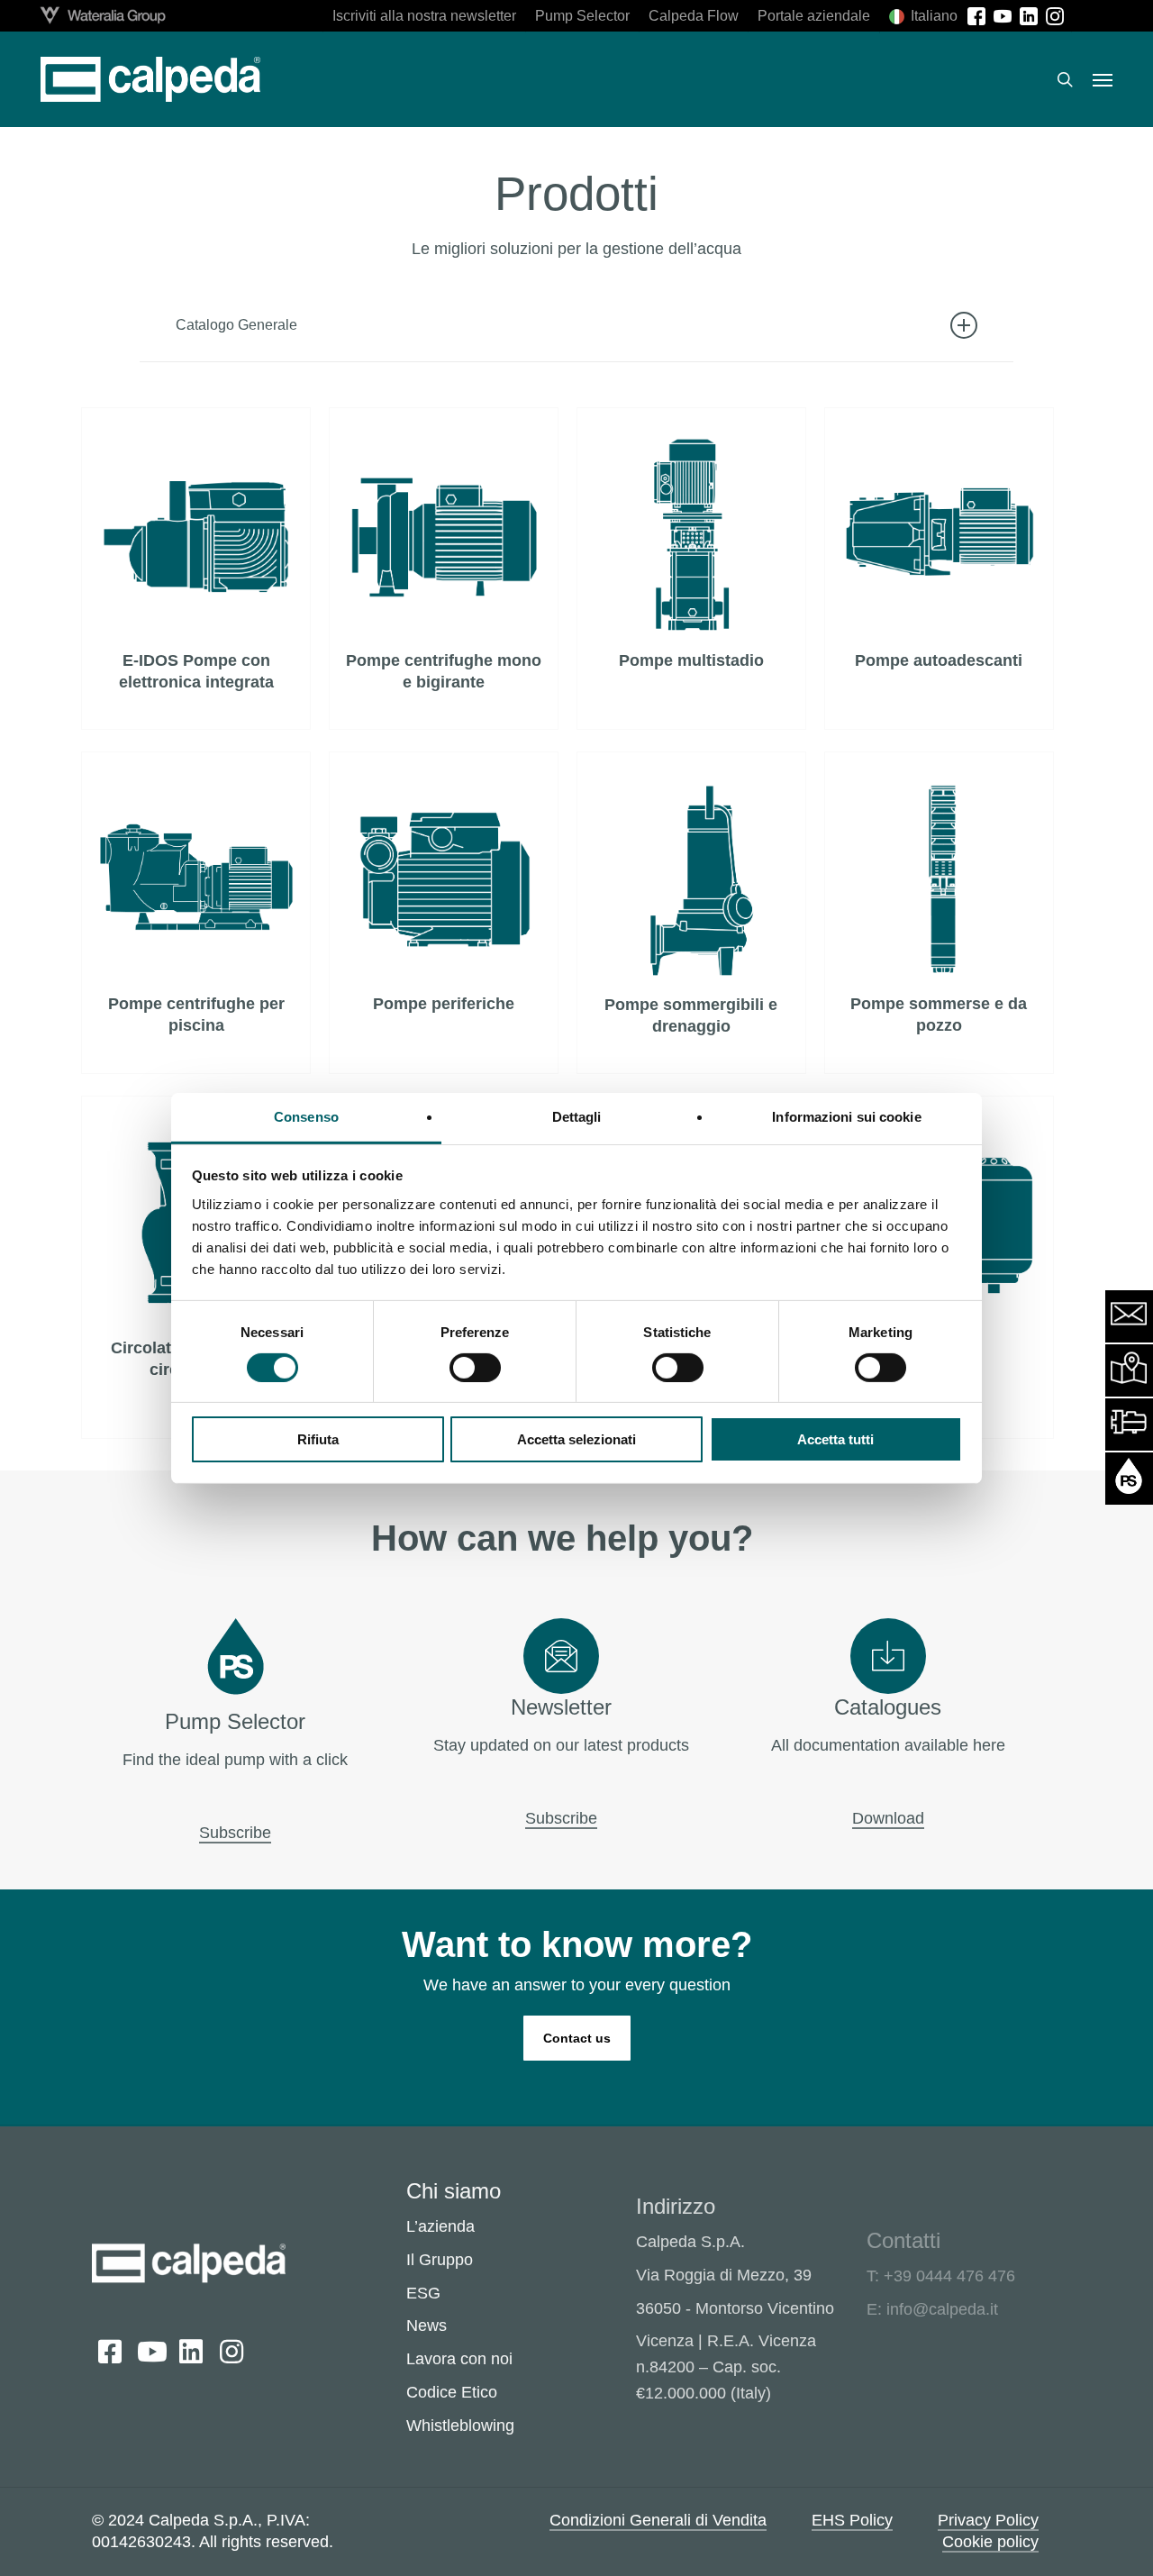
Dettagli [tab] (577, 1116)
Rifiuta (318, 1439)
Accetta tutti (835, 1439)
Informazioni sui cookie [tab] (846, 1116)
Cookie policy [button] (990, 2542)
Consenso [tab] (306, 1116)
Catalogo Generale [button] (236, 325)
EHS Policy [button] (852, 2520)
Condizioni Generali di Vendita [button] (658, 2520)
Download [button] (888, 1818)
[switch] (475, 1368)
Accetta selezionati (576, 1439)
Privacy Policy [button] (988, 2520)
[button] (1103, 79)
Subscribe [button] (235, 1833)
